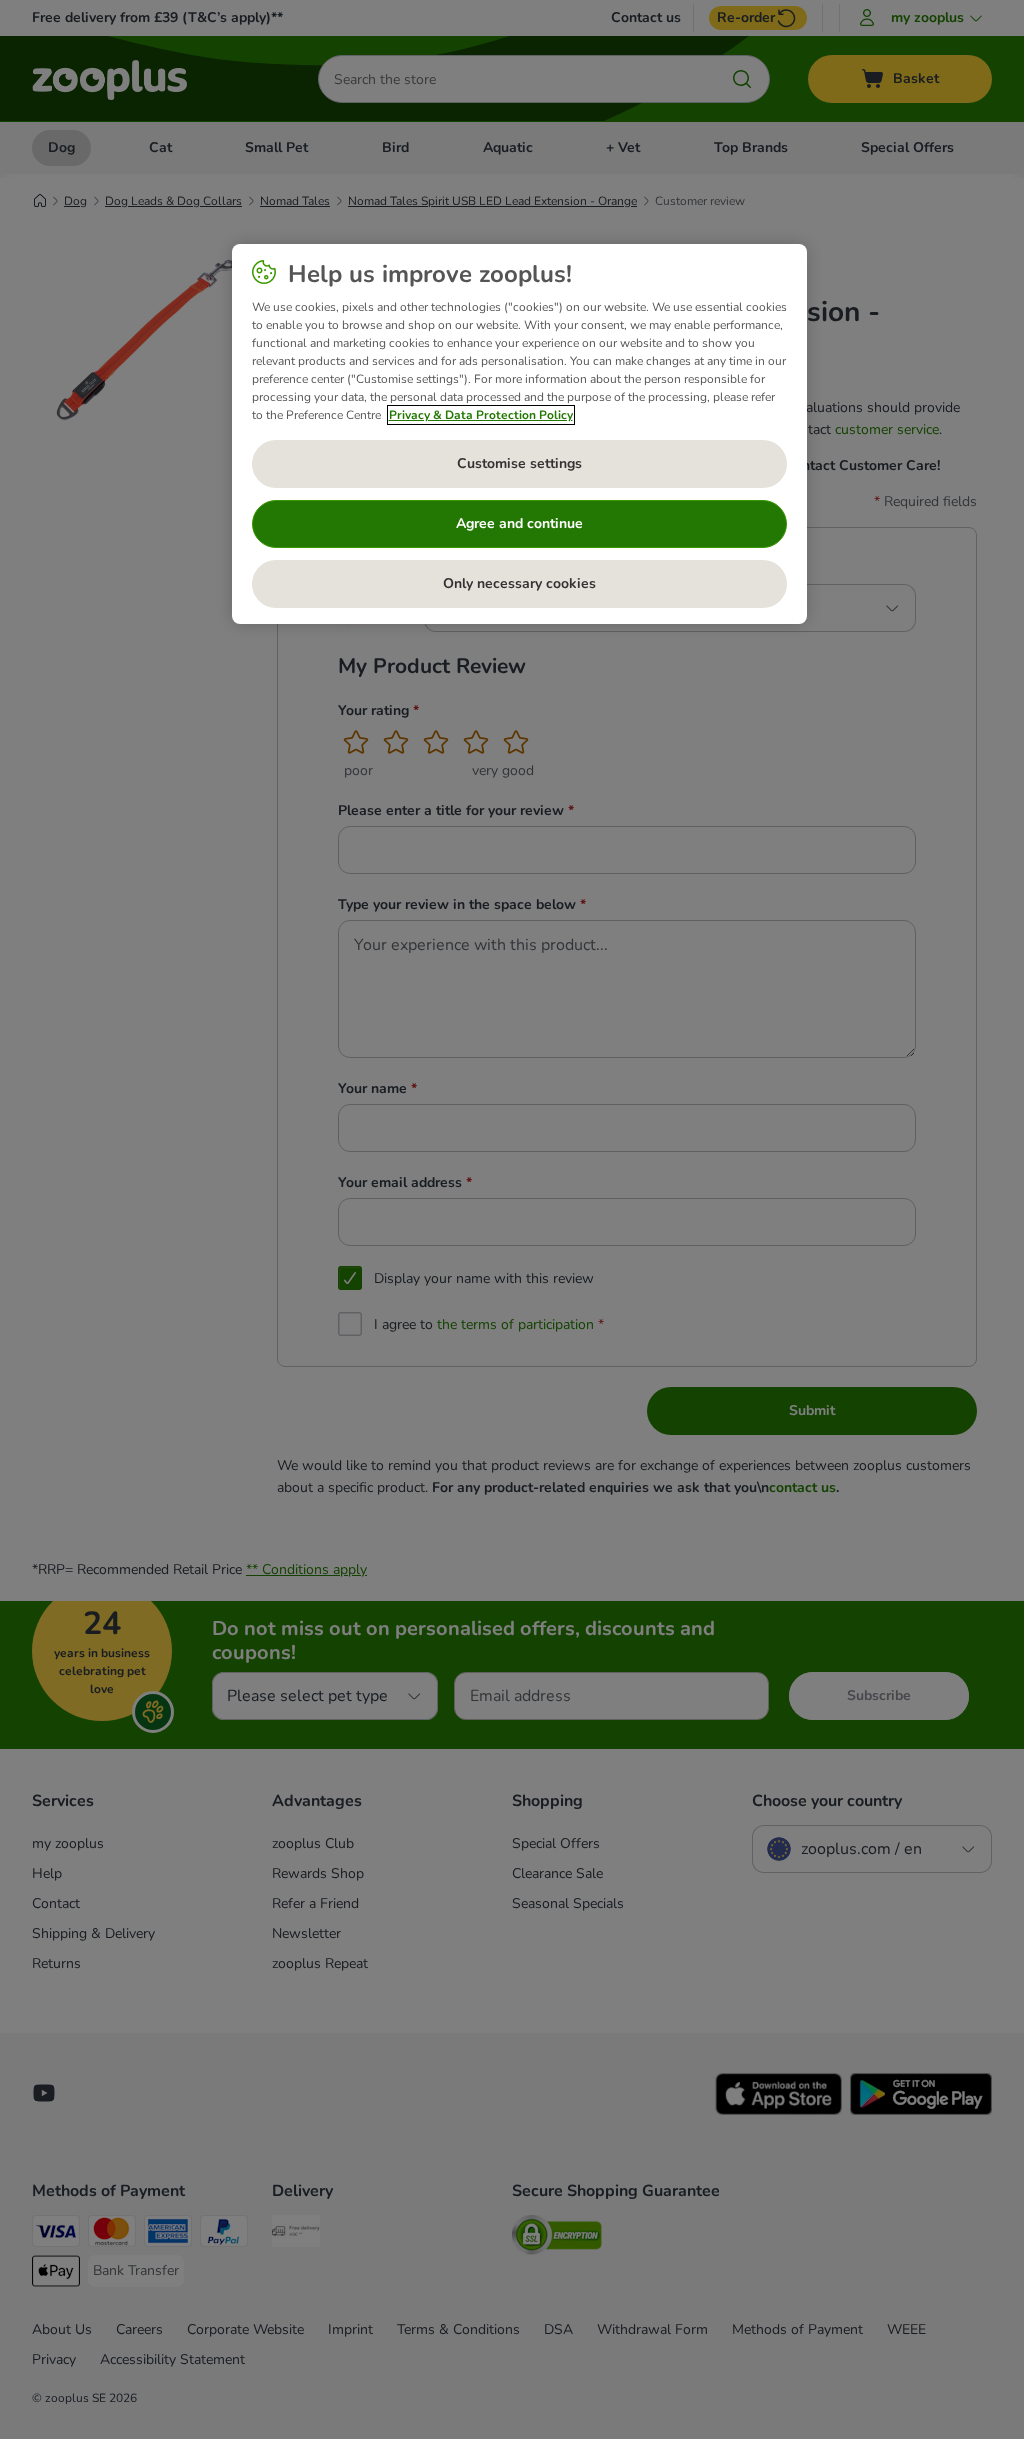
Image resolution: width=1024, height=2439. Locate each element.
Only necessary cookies (519, 583)
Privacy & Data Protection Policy (481, 415)
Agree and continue (519, 523)
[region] (519, 434)
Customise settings (519, 463)
